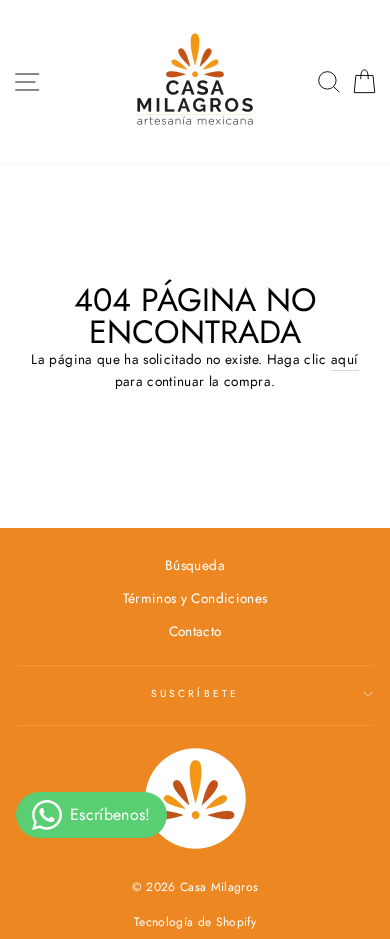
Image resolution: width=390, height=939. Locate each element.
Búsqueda (195, 565)
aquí (344, 359)
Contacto (195, 631)
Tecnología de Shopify (195, 922)
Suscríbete (195, 693)
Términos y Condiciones (195, 598)
